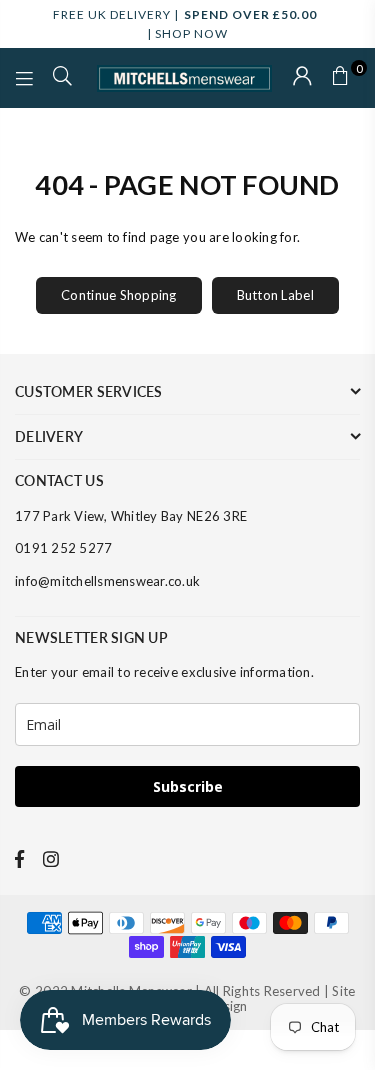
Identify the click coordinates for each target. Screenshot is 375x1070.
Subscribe (188, 786)
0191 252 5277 (63, 548)
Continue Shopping (118, 295)
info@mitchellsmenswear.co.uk (107, 581)
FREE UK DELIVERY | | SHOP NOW (185, 24)
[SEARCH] (63, 78)
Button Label (275, 295)
